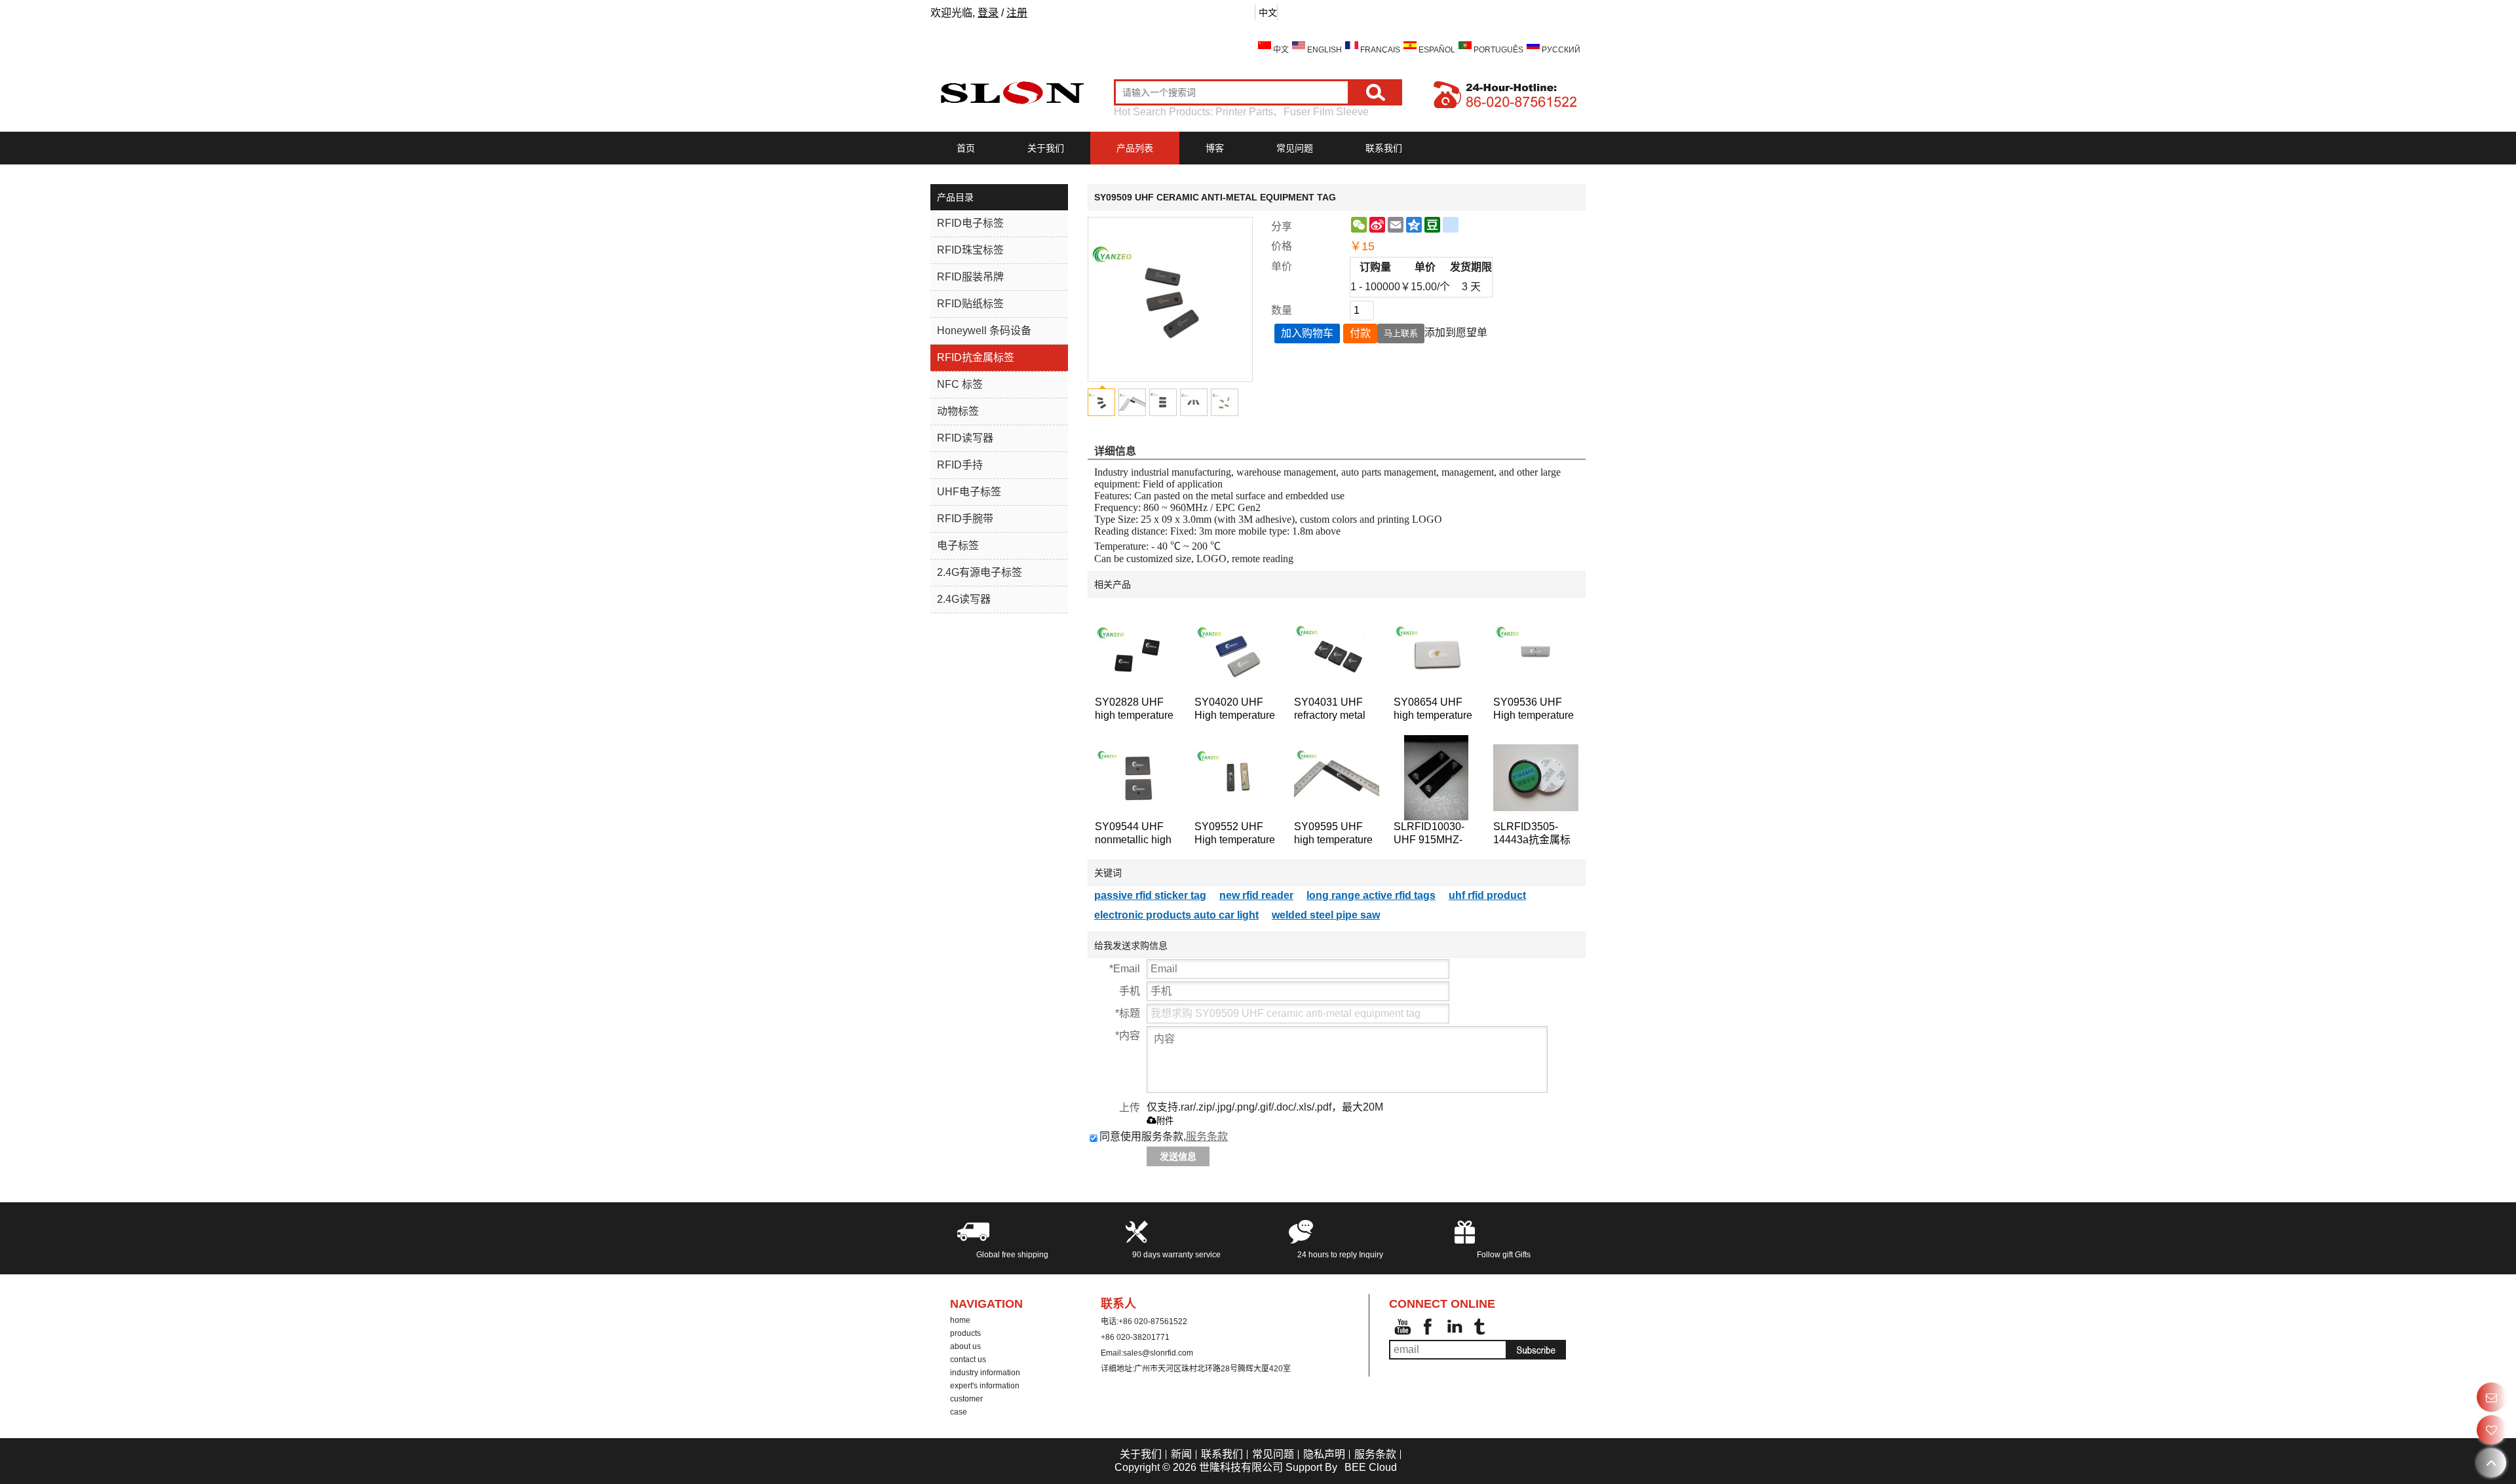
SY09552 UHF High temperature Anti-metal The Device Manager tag (1235, 834)
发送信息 (1178, 1156)
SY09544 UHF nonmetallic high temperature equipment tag (1133, 834)
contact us (968, 1360)
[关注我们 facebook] (1428, 1327)
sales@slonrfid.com (1158, 1353)
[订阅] (1536, 1350)
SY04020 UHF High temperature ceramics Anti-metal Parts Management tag (1235, 709)
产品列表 (1135, 148)
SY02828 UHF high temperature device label (1134, 709)
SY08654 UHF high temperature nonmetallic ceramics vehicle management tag (1433, 709)
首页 (966, 148)
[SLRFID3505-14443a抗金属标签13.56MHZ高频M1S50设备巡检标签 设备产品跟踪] (1536, 778)
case (959, 1412)
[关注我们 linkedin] (1455, 1327)
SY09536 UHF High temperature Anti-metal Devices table (1534, 709)
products (965, 1333)
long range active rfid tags (1371, 895)
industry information (985, 1373)
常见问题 (1295, 148)
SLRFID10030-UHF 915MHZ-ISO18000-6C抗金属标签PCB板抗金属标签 (1436, 834)
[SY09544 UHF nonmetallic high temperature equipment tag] (1137, 778)
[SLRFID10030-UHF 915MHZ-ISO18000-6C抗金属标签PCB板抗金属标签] (1436, 778)
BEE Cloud (1371, 1467)
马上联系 (1401, 333)
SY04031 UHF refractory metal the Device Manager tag (1330, 709)
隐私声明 (1324, 1454)
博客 (1215, 148)
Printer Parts (1244, 112)
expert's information (985, 1386)
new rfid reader (1256, 895)
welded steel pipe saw (1326, 915)
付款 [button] (1360, 333)
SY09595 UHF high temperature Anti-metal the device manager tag (1333, 834)
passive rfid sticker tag (1150, 895)
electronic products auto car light (1176, 915)
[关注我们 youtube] (1402, 1327)
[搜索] (1376, 92)
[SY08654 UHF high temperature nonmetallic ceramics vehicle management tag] (1436, 653)
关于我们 (1046, 148)
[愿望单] (2491, 1430)
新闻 (1181, 1454)
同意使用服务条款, (1164, 1136)
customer (966, 1399)
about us (965, 1346)
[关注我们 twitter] (1481, 1327)
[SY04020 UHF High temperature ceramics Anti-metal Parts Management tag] (1237, 653)
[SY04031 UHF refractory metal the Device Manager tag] (1337, 653)
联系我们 (1384, 148)
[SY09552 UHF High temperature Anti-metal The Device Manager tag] (1237, 778)
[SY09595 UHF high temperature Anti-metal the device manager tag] (1337, 778)
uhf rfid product (1487, 895)
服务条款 (1207, 1136)
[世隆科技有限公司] (1012, 92)
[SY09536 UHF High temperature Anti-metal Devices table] (1536, 653)
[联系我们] (2491, 1397)
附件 (1165, 1121)
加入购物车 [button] (1307, 333)
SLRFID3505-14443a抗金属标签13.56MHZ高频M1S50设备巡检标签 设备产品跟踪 (1534, 834)
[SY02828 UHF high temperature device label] (1137, 653)
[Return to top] (2491, 1463)
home (960, 1320)
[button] (1456, 333)
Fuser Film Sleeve (1326, 112)
